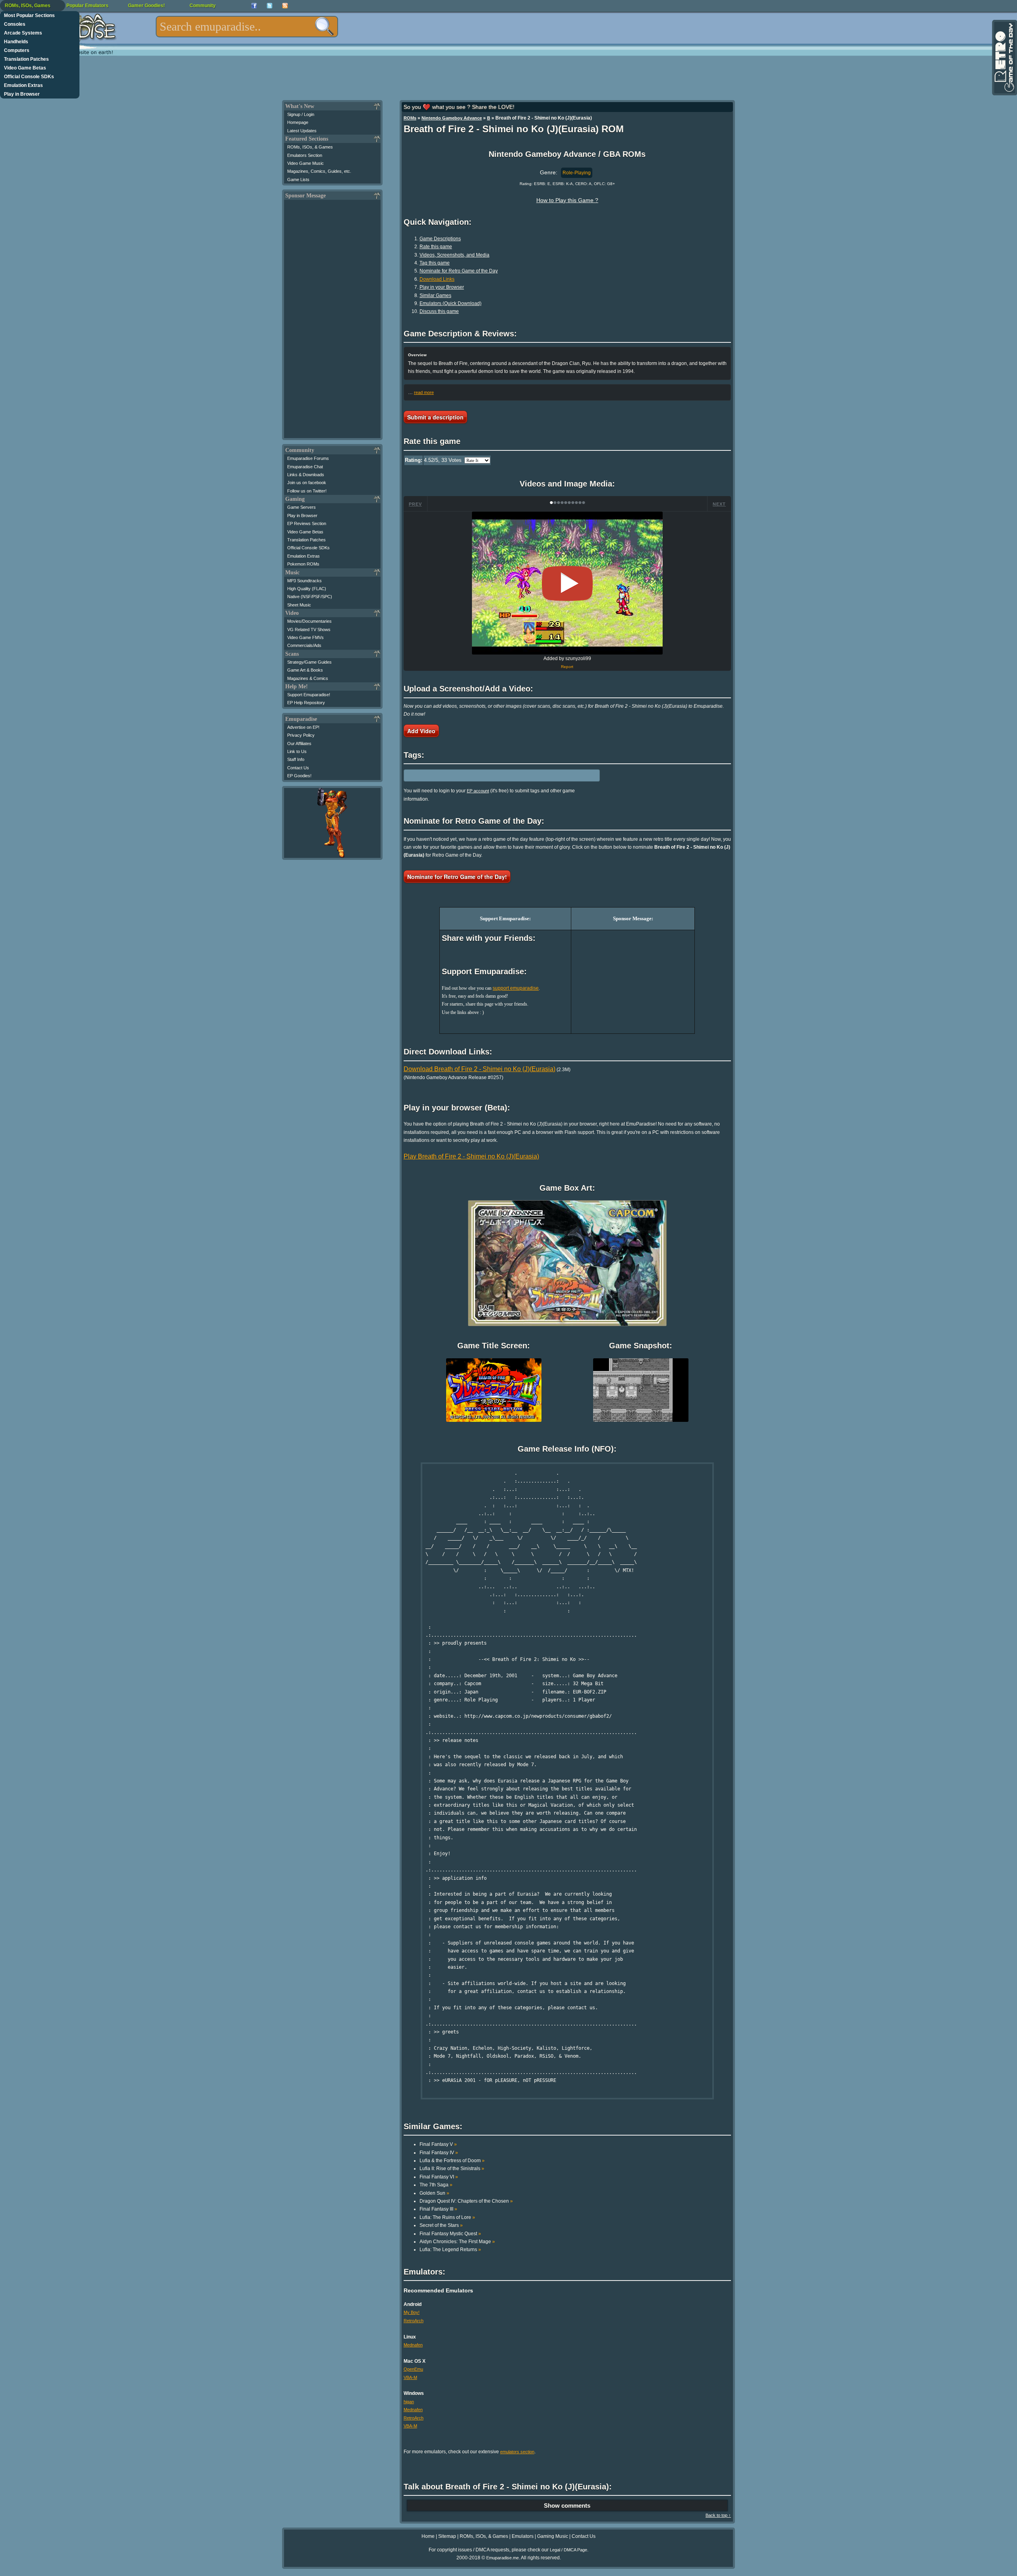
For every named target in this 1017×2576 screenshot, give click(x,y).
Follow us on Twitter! (307, 491)
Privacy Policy (301, 735)
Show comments (567, 2506)
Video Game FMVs (305, 637)
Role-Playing (577, 173)
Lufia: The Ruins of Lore (447, 2217)
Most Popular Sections (29, 15)
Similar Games (435, 295)
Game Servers (302, 507)
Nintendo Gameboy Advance (452, 118)
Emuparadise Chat (305, 467)
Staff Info (296, 759)
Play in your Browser (442, 287)
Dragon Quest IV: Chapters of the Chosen (466, 2201)
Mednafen (413, 2345)
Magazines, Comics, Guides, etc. (319, 171)
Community (203, 6)
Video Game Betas (25, 68)
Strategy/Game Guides (309, 662)
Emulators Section (305, 155)
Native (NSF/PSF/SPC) (310, 597)
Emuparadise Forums (308, 458)
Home (428, 2536)
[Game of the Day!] (1004, 58)
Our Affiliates (299, 743)
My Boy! (412, 2312)
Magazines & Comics (308, 678)
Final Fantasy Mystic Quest (450, 2234)
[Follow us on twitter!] (270, 6)
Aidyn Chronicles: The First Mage (457, 2242)
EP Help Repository (306, 703)
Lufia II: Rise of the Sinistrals (452, 2169)
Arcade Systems (23, 33)
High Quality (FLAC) (307, 589)
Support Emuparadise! (309, 695)
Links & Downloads (306, 475)
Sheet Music (299, 605)
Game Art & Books (305, 670)
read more (424, 392)
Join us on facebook (307, 483)
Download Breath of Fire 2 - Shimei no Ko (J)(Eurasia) (479, 1069)
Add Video (421, 731)
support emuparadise (516, 988)
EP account (478, 791)
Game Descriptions (440, 239)
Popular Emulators (87, 6)
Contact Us (298, 768)
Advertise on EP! (303, 727)
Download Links (437, 279)
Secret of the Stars (441, 2225)
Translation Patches (26, 59)
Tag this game (435, 263)
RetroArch (414, 2321)
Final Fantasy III (438, 2209)
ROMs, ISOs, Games (28, 6)
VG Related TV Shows (309, 630)
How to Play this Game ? (567, 200)
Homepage (298, 122)
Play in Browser (22, 94)
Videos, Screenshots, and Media (454, 255)
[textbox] (247, 27)
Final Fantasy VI (439, 2177)
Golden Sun (434, 2193)
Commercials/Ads (304, 645)
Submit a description (435, 417)
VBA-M (410, 2377)
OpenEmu (413, 2369)
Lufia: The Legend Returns (450, 2250)
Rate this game (436, 247)
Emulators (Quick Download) (450, 303)
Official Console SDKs (29, 77)
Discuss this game (439, 311)
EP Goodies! (299, 776)
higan (409, 2402)
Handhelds (16, 42)
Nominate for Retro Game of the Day (459, 271)
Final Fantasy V (438, 2144)
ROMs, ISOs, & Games (310, 147)
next (719, 504)
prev (415, 504)
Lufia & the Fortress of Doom (452, 2161)
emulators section (517, 2452)
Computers (17, 50)
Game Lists (298, 180)
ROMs (410, 118)
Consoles (15, 24)
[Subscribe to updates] (285, 6)
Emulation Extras (23, 85)
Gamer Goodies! (146, 6)
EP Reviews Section (307, 523)
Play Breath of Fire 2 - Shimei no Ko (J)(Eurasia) (471, 1156)
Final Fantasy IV (439, 2153)
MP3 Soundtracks (305, 581)
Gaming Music (553, 2536)
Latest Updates (302, 131)
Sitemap (447, 2536)
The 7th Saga (436, 2185)
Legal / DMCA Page (568, 2550)
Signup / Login (301, 114)
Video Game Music (305, 163)
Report (567, 667)
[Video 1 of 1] (567, 583)
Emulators (523, 2536)
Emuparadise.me (503, 2558)
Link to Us (297, 751)
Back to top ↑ (718, 2515)
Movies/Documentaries (309, 621)
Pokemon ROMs (303, 564)
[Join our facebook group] (254, 6)
